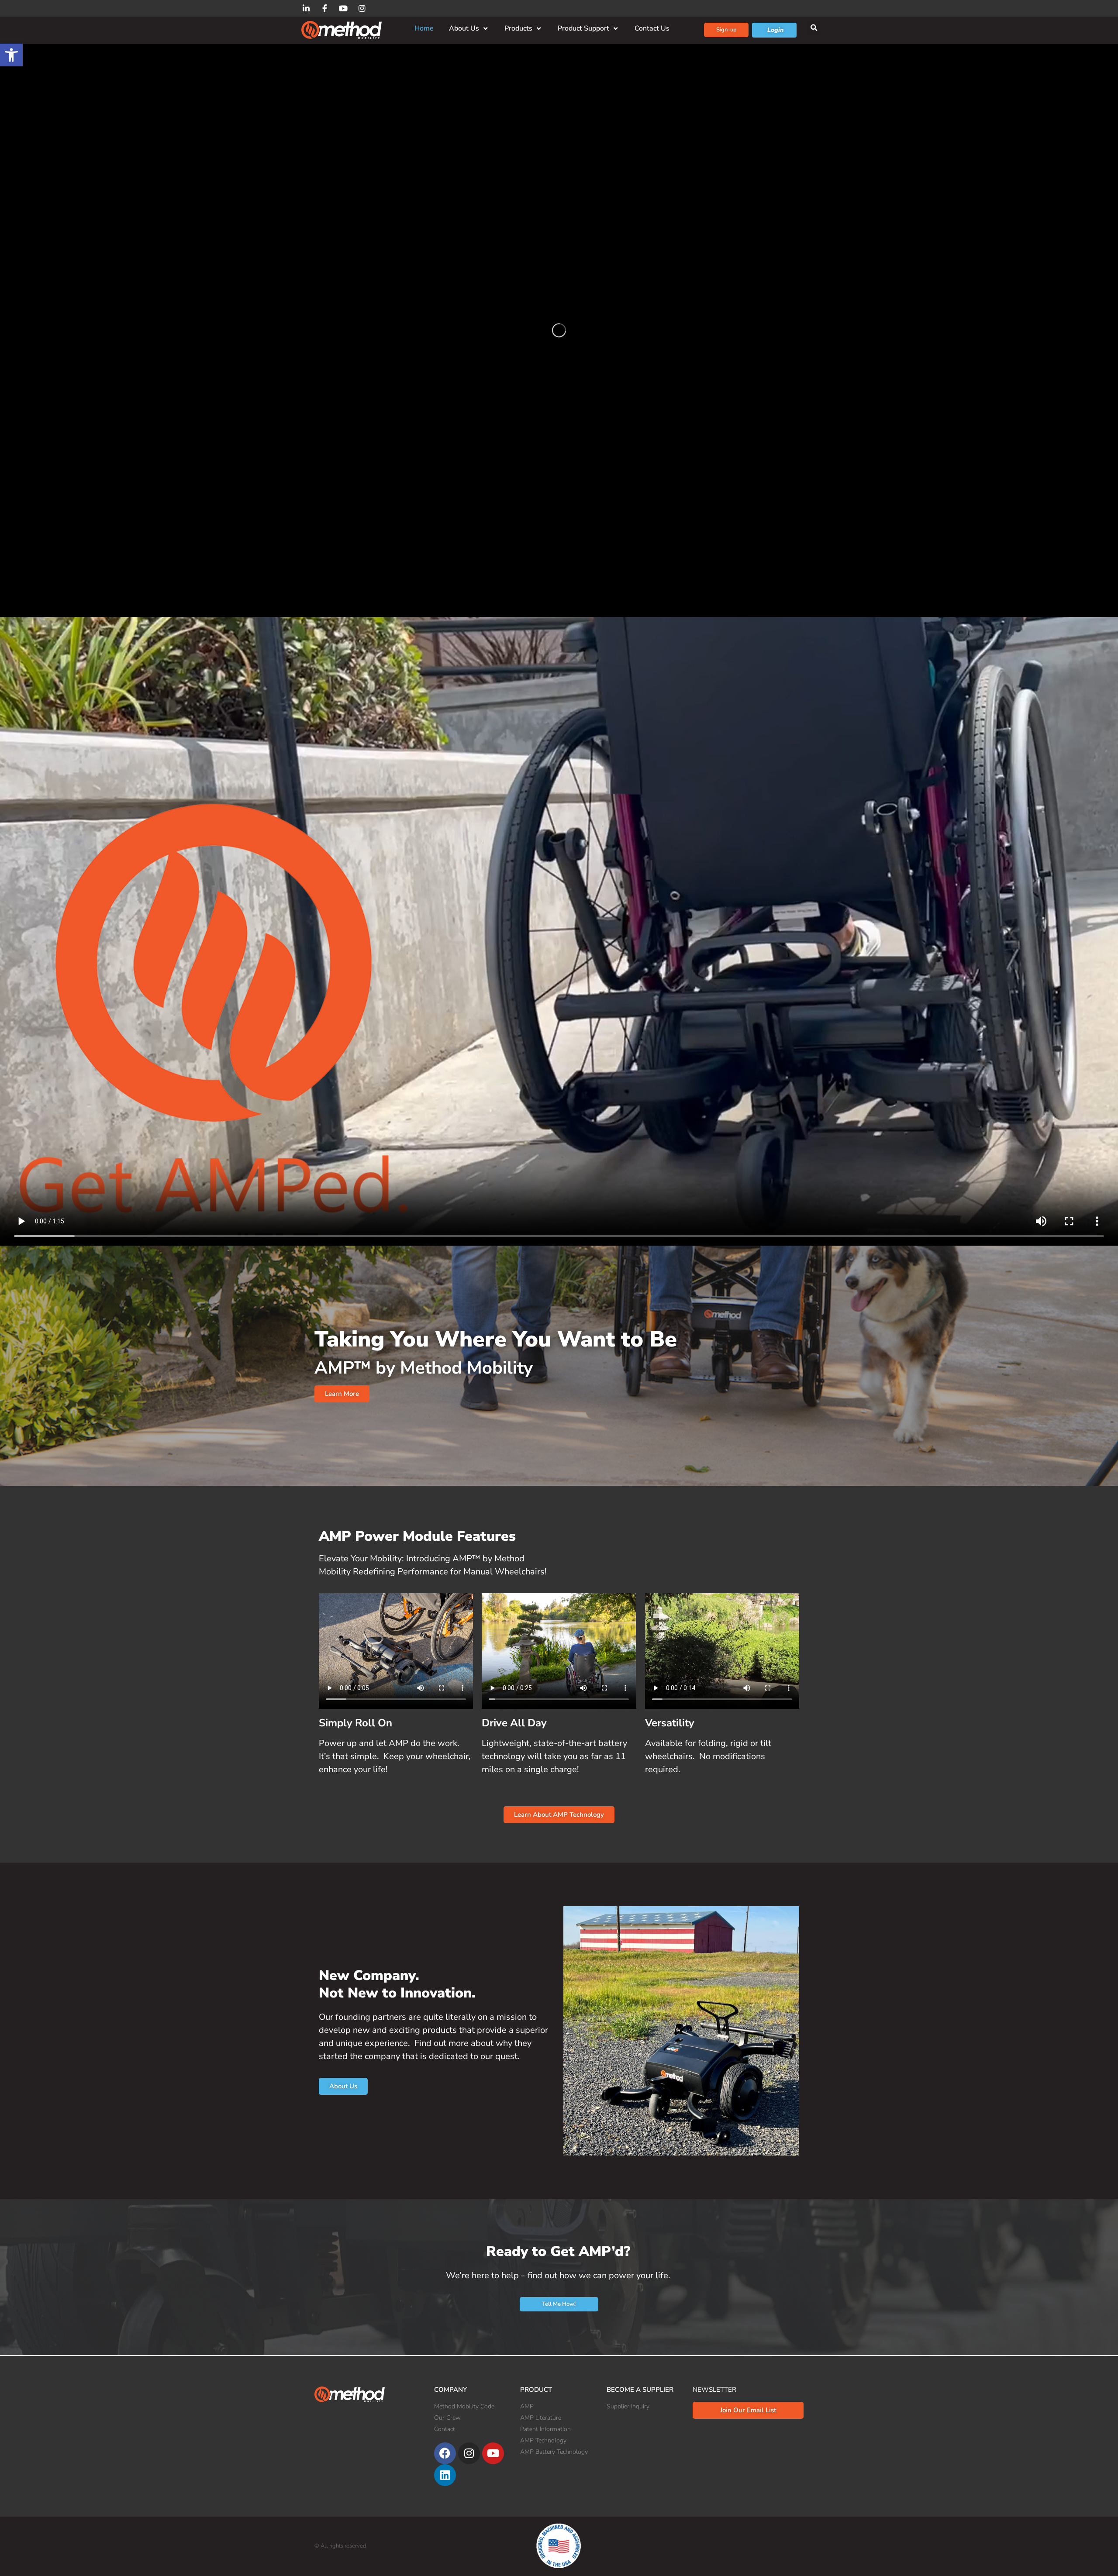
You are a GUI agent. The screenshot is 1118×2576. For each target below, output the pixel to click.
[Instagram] (469, 2453)
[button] (11, 55)
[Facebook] (445, 2453)
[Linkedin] (445, 2475)
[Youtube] (493, 2453)
